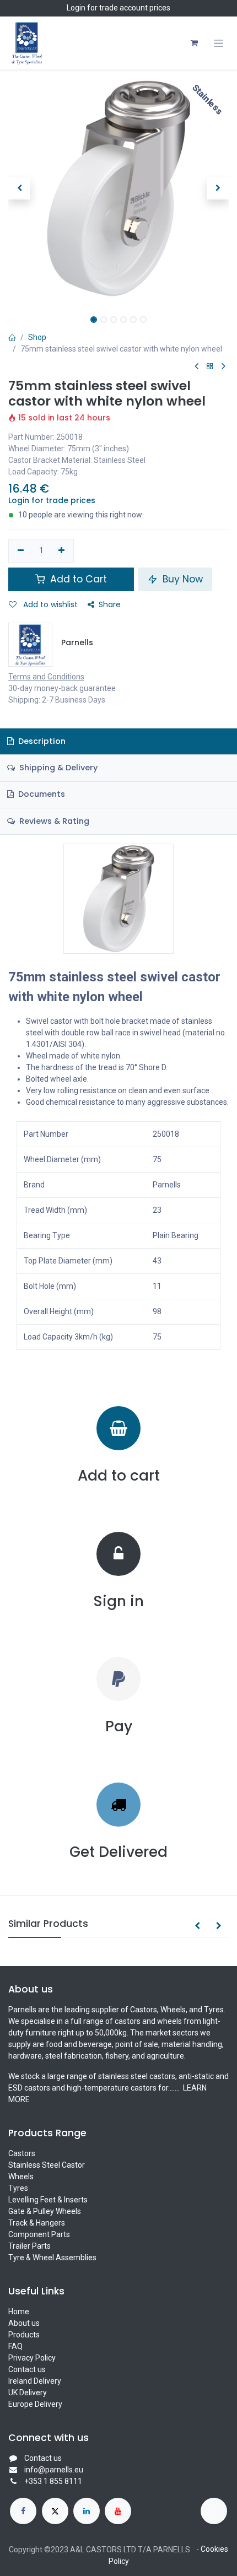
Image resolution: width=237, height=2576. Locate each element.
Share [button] (110, 604)
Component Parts (39, 2234)
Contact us (27, 2369)
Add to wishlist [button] (49, 604)
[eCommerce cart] (194, 43)
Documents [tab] (41, 794)
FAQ (15, 2346)
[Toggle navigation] (219, 43)
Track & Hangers (37, 2223)
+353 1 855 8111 (53, 2481)
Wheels (21, 2177)
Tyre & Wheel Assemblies (52, 2258)
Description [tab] (41, 741)
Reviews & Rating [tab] (53, 821)
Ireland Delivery (35, 2381)
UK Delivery (28, 2393)
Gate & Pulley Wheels (45, 2211)
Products (24, 2335)
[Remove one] (21, 551)
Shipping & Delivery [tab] (57, 768)
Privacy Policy (32, 2358)
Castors (22, 2153)
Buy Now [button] (181, 579)
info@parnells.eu (54, 2470)
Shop (37, 337)
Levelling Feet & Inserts (48, 2200)
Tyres (18, 2188)
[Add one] (62, 551)
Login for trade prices (52, 500)
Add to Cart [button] (77, 579)
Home (19, 2312)
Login (76, 8)
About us (24, 2323)
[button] (19, 188)
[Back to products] (210, 367)
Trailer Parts (29, 2246)
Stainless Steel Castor (47, 2165)
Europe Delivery (35, 2404)
